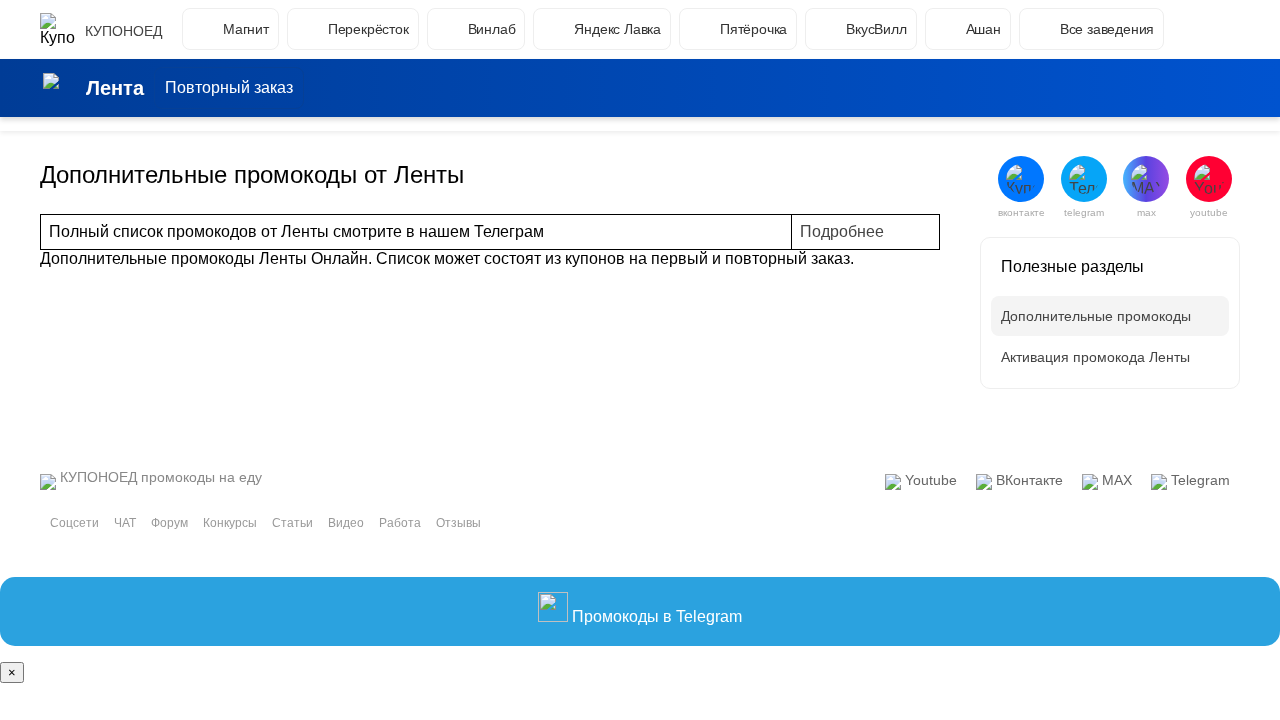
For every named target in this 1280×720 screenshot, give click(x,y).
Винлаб (492, 29)
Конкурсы (230, 523)
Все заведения (1107, 29)
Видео (346, 523)
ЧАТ (125, 523)
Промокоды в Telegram (655, 616)
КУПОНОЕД (123, 31)
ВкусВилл (876, 29)
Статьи (292, 523)
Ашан (983, 29)
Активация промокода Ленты (1095, 357)
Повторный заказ (229, 87)
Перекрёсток (368, 29)
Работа (400, 523)
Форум (169, 523)
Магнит (246, 29)
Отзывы (458, 523)
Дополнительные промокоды (1096, 316)
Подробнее (842, 231)
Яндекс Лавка (617, 29)
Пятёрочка (753, 29)
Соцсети (74, 523)
